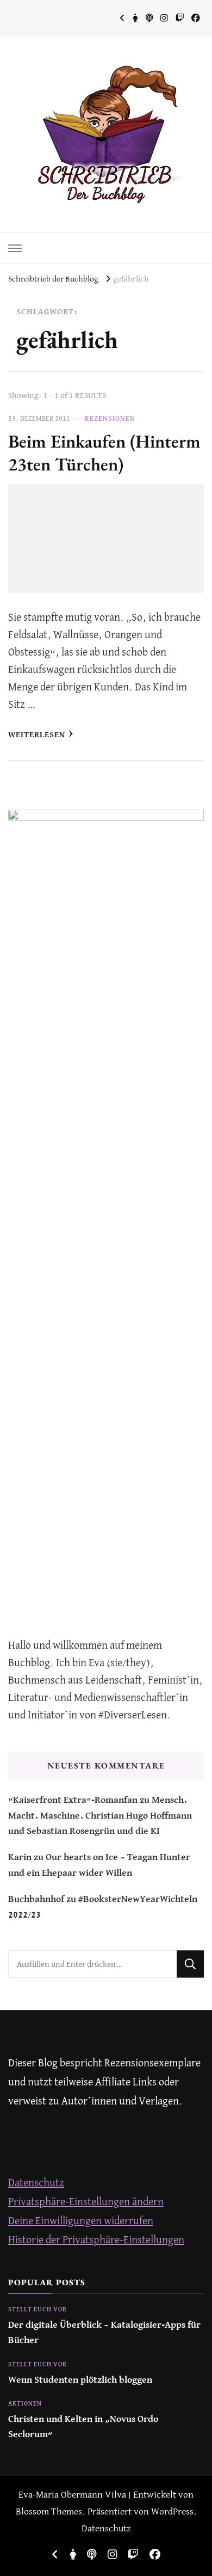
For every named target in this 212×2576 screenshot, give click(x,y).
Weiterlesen (37, 735)
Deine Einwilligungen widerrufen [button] (81, 2221)
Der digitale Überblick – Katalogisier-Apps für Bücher (104, 2333)
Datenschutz (36, 2183)
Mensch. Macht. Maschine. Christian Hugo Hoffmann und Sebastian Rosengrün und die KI (100, 1816)
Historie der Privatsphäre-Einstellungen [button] (96, 2240)
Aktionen (25, 2404)
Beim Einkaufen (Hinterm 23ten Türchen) (104, 452)
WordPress (172, 2512)
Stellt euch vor (38, 2310)
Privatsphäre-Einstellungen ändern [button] (86, 2202)
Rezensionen (110, 419)
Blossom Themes (49, 2512)
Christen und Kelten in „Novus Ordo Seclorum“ (83, 2427)
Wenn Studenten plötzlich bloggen (80, 2380)
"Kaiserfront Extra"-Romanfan (73, 1800)
